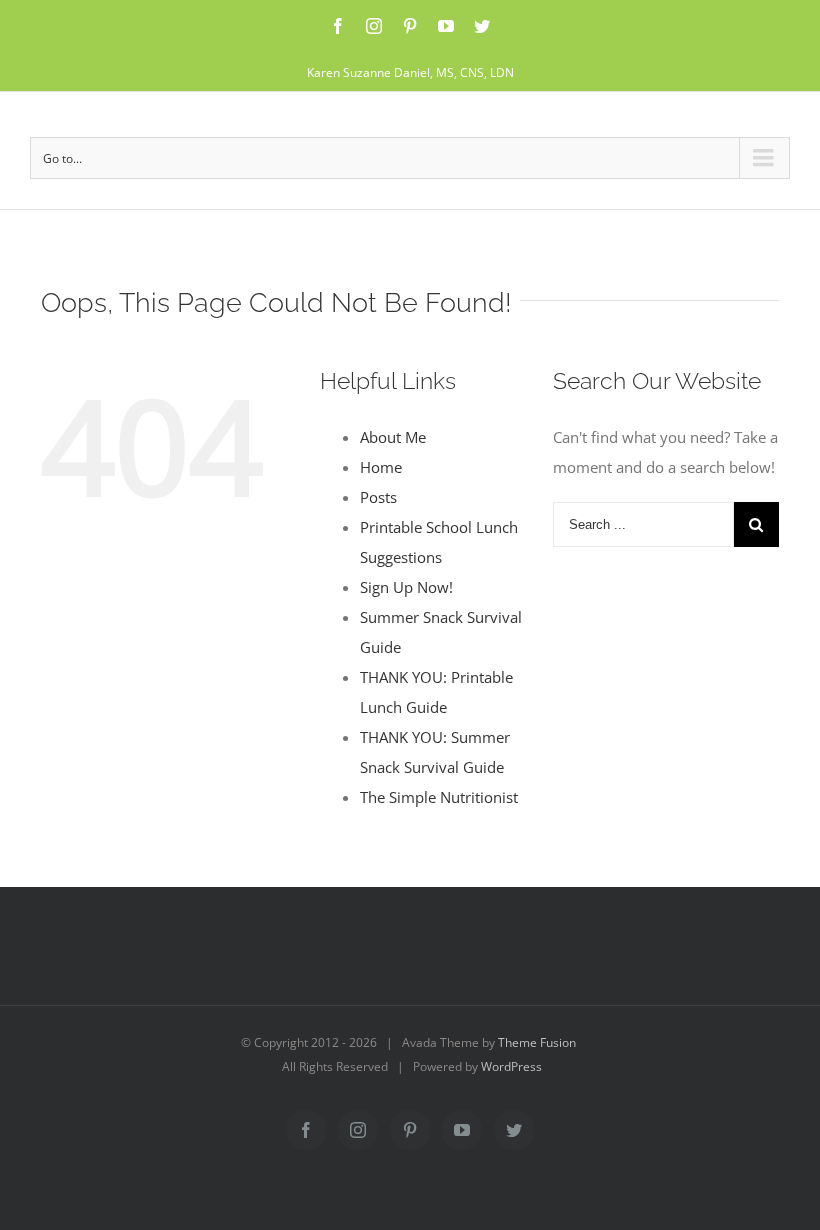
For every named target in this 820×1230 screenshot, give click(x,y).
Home (381, 467)
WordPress (511, 1066)
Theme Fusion (537, 1042)
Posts (378, 497)
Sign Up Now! (406, 587)
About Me (393, 437)
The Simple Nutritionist (439, 797)
